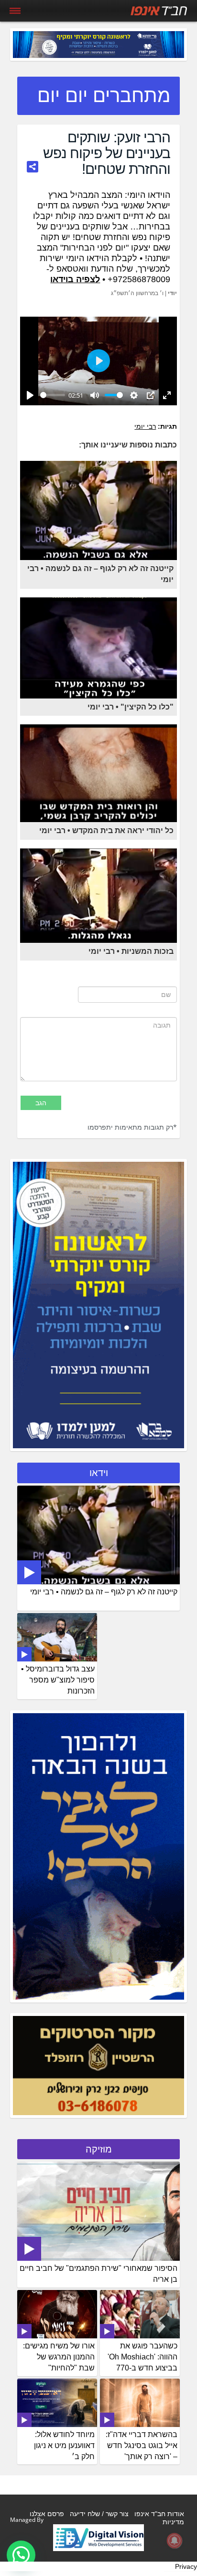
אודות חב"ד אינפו (159, 2514)
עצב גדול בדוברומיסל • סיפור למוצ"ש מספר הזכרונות (58, 1680)
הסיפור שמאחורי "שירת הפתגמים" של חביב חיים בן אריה (98, 2274)
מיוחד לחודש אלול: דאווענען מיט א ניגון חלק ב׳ (64, 2445)
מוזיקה (99, 2149)
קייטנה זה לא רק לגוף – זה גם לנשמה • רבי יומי (104, 1592)
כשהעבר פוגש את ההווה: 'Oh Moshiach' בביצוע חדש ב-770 (142, 2357)
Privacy (186, 2566)
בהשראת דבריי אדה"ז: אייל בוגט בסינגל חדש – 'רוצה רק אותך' (142, 2445)
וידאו (99, 1473)
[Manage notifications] (175, 2541)
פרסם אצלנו (47, 2514)
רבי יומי (145, 426)
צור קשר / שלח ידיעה (99, 2514)
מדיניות (173, 2522)
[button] (21, 2555)
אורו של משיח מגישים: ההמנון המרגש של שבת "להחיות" (59, 2357)
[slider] (53, 395)
